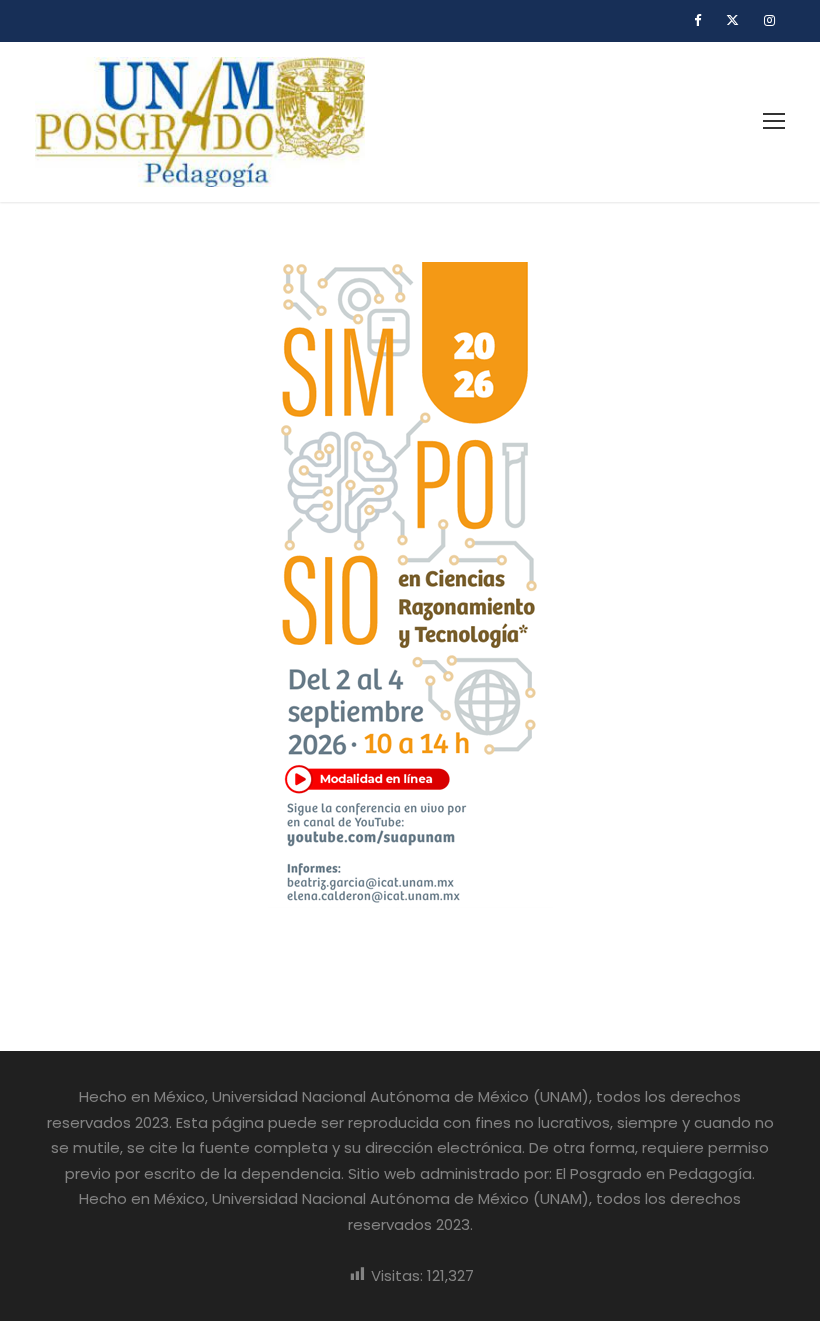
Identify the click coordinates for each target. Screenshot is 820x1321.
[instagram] (769, 20)
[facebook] (697, 20)
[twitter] (732, 20)
